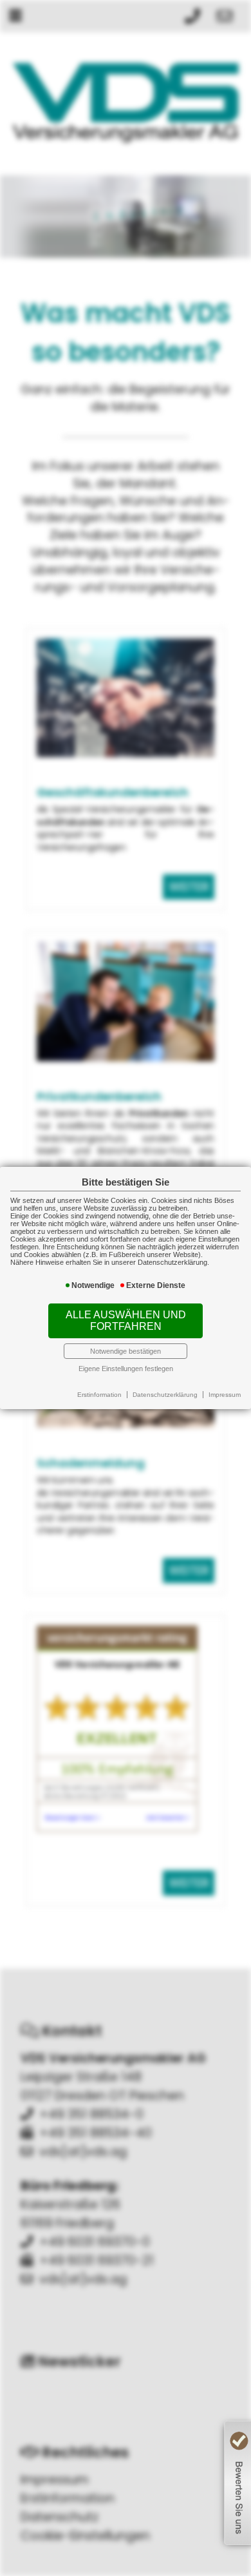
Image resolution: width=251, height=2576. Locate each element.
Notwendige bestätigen (126, 1351)
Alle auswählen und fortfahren (126, 1321)
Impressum (225, 1395)
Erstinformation (99, 1395)
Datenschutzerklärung (165, 1395)
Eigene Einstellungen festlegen (126, 1369)
